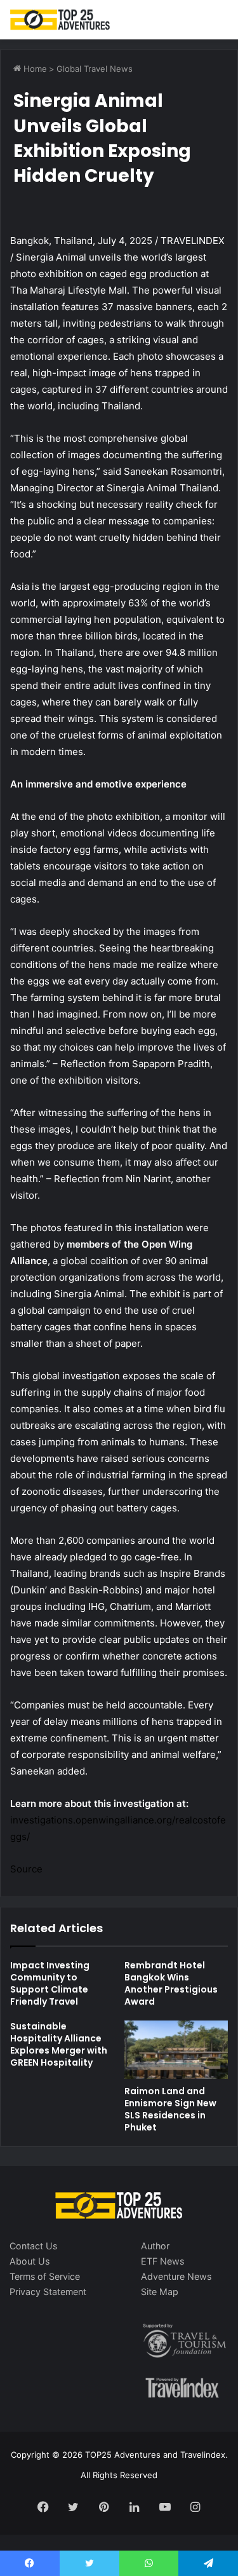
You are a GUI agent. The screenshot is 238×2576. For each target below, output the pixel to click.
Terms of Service (45, 2276)
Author (155, 2246)
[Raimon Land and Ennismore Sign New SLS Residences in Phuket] (176, 2050)
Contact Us (33, 2246)
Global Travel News (95, 69)
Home (34, 69)
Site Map (160, 2292)
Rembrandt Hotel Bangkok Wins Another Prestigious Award (171, 1983)
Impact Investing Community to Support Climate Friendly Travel (50, 1983)
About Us (30, 2261)
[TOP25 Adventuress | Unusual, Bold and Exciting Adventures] (60, 20)
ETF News (162, 2261)
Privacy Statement (48, 2292)
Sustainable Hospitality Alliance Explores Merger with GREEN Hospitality (59, 2044)
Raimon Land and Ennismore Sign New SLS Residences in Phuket (170, 2109)
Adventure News (176, 2276)
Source (26, 1869)
